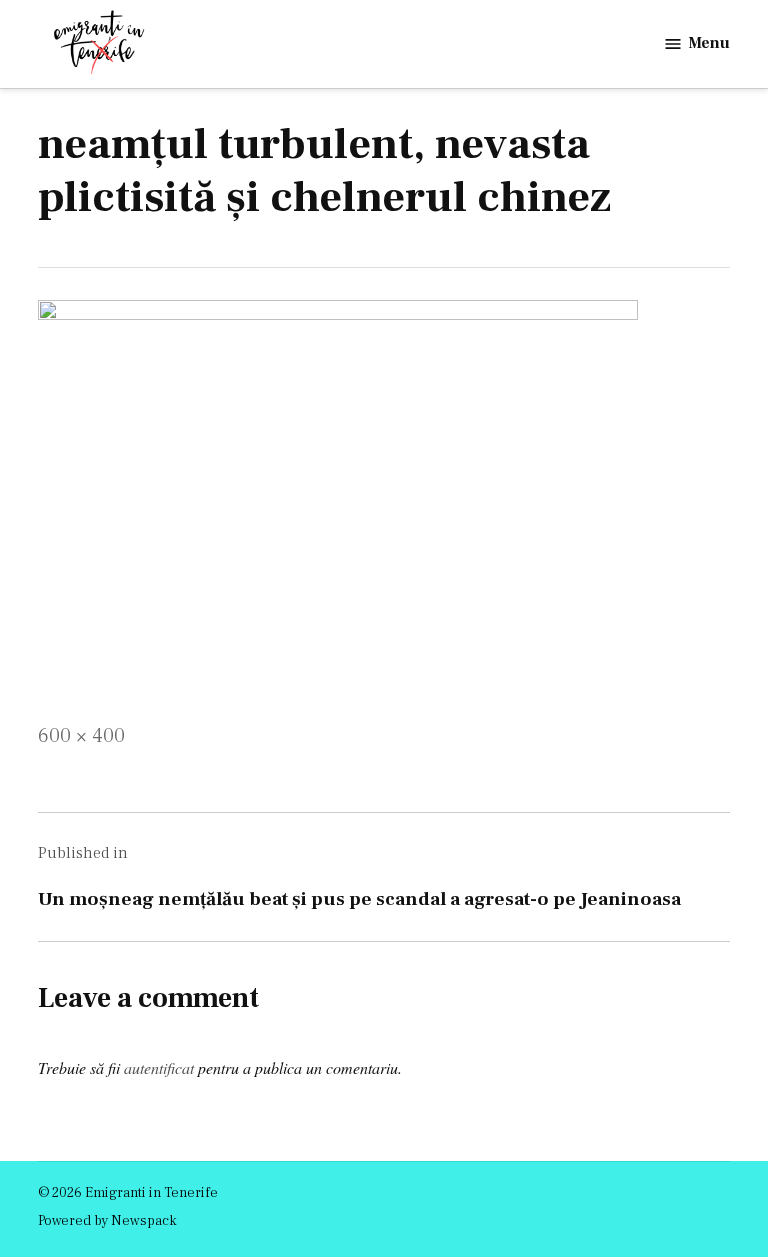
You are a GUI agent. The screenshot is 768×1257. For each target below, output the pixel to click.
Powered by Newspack (107, 1221)
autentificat (159, 1067)
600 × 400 (81, 736)
